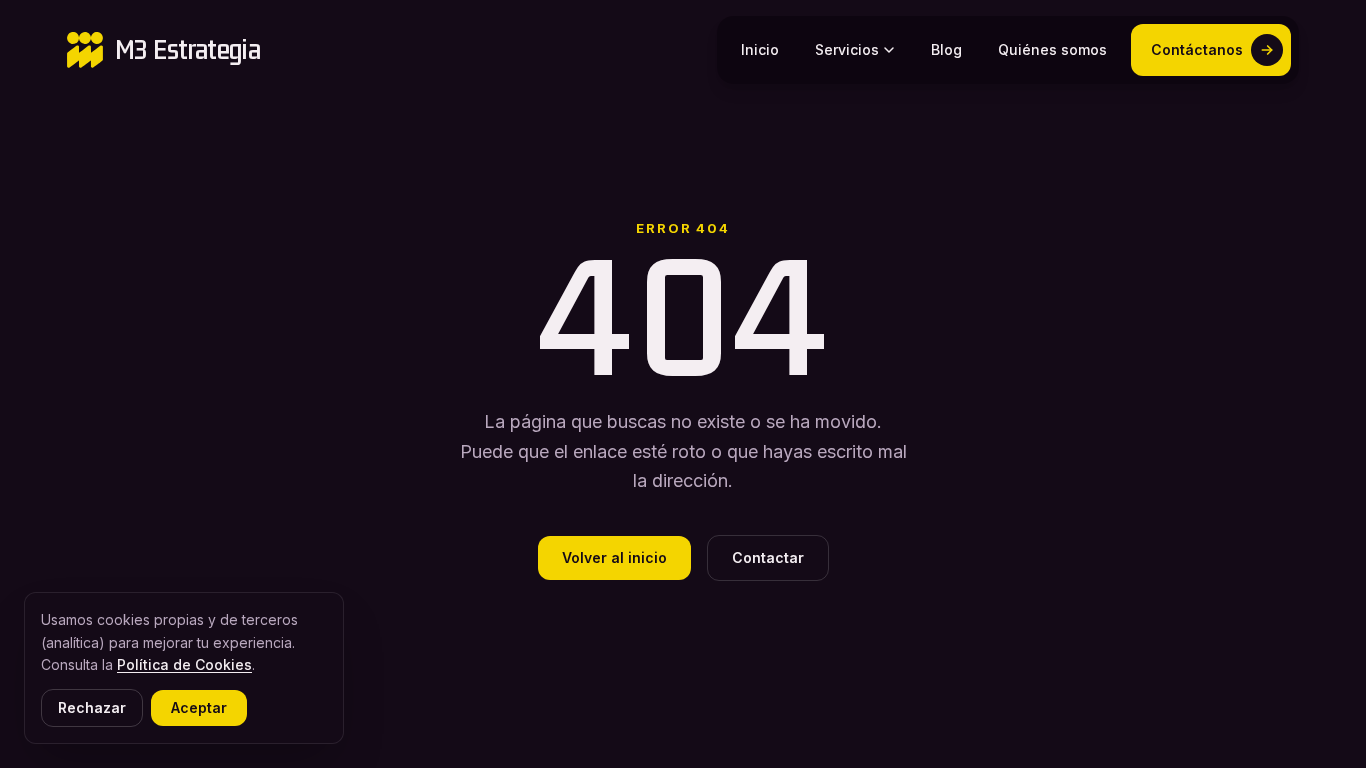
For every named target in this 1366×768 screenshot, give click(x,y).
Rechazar (92, 707)
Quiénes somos (1052, 49)
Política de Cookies (184, 664)
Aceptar (199, 707)
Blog (946, 49)
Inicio (760, 49)
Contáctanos (1197, 49)
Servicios (847, 49)
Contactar (768, 557)
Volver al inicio (614, 557)
